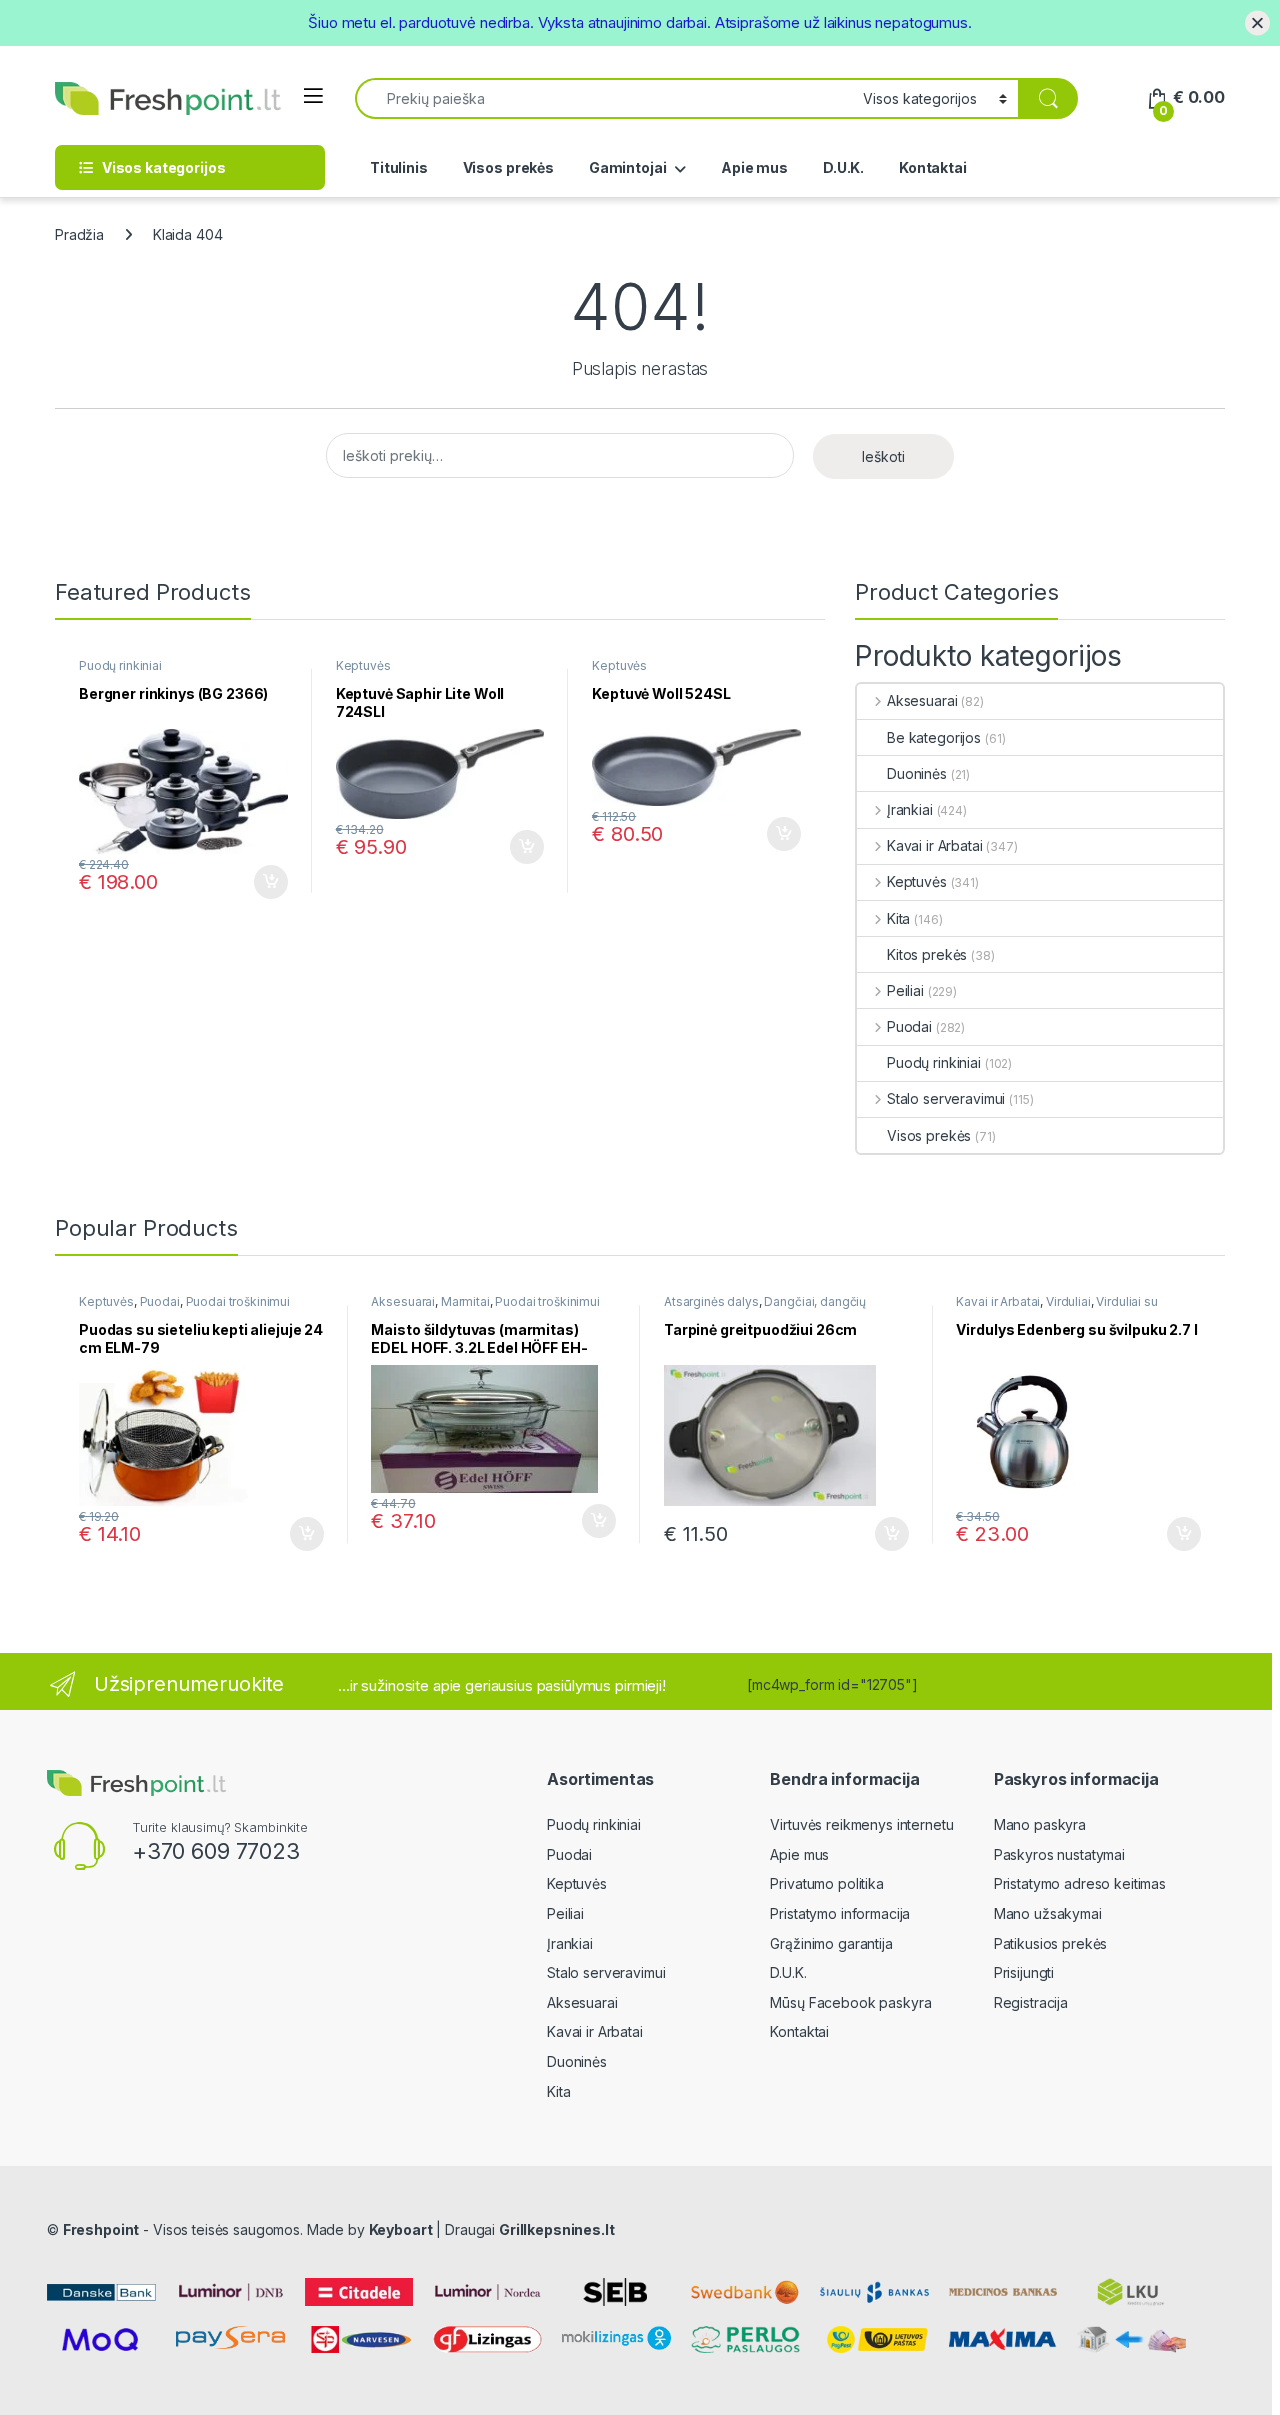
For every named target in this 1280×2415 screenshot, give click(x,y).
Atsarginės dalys (711, 1301)
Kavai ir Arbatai (935, 845)
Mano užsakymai (1048, 1913)
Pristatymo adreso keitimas (1080, 1883)
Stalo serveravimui (946, 1098)
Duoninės (917, 773)
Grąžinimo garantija (831, 1943)
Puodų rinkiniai (120, 665)
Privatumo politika (826, 1883)
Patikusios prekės (1051, 1943)
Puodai (909, 1026)
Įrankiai (910, 809)
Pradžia (79, 234)
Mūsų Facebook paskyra (850, 2002)
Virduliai (1068, 1301)
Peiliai (905, 990)
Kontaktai (933, 167)
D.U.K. (843, 167)
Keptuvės (363, 665)
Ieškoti (883, 456)
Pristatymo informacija (840, 1913)
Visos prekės (508, 167)
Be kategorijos (934, 737)
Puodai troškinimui (238, 1301)
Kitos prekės (927, 954)
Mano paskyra (1040, 1824)
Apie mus (754, 167)
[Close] (1257, 22)
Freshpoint (101, 2229)
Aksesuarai (922, 700)
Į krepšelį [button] (262, 882)
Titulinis (399, 167)
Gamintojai (628, 167)
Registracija (1031, 2002)
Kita (898, 918)
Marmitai (465, 1301)
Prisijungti (1024, 1972)
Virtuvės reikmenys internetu (861, 1824)
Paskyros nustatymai (1059, 1854)
